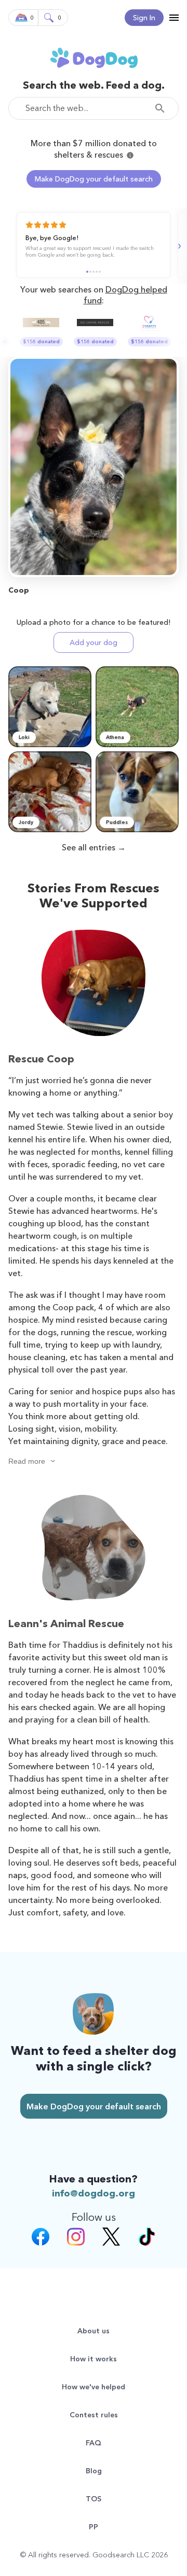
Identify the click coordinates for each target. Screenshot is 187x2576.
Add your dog (94, 642)
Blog (94, 2471)
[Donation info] (130, 155)
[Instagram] (76, 2238)
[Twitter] (111, 2238)
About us (94, 2331)
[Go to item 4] (97, 272)
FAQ (94, 2443)
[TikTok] (146, 2238)
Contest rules (94, 2415)
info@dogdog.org (94, 2193)
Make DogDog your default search (94, 179)
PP (94, 2527)
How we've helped (94, 2387)
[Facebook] (41, 2238)
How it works (94, 2359)
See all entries (89, 847)
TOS (94, 2499)
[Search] (163, 108)
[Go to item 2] (90, 272)
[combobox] (94, 108)
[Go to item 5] (100, 272)
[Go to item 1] (87, 272)
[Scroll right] (178, 246)
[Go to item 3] (94, 272)
